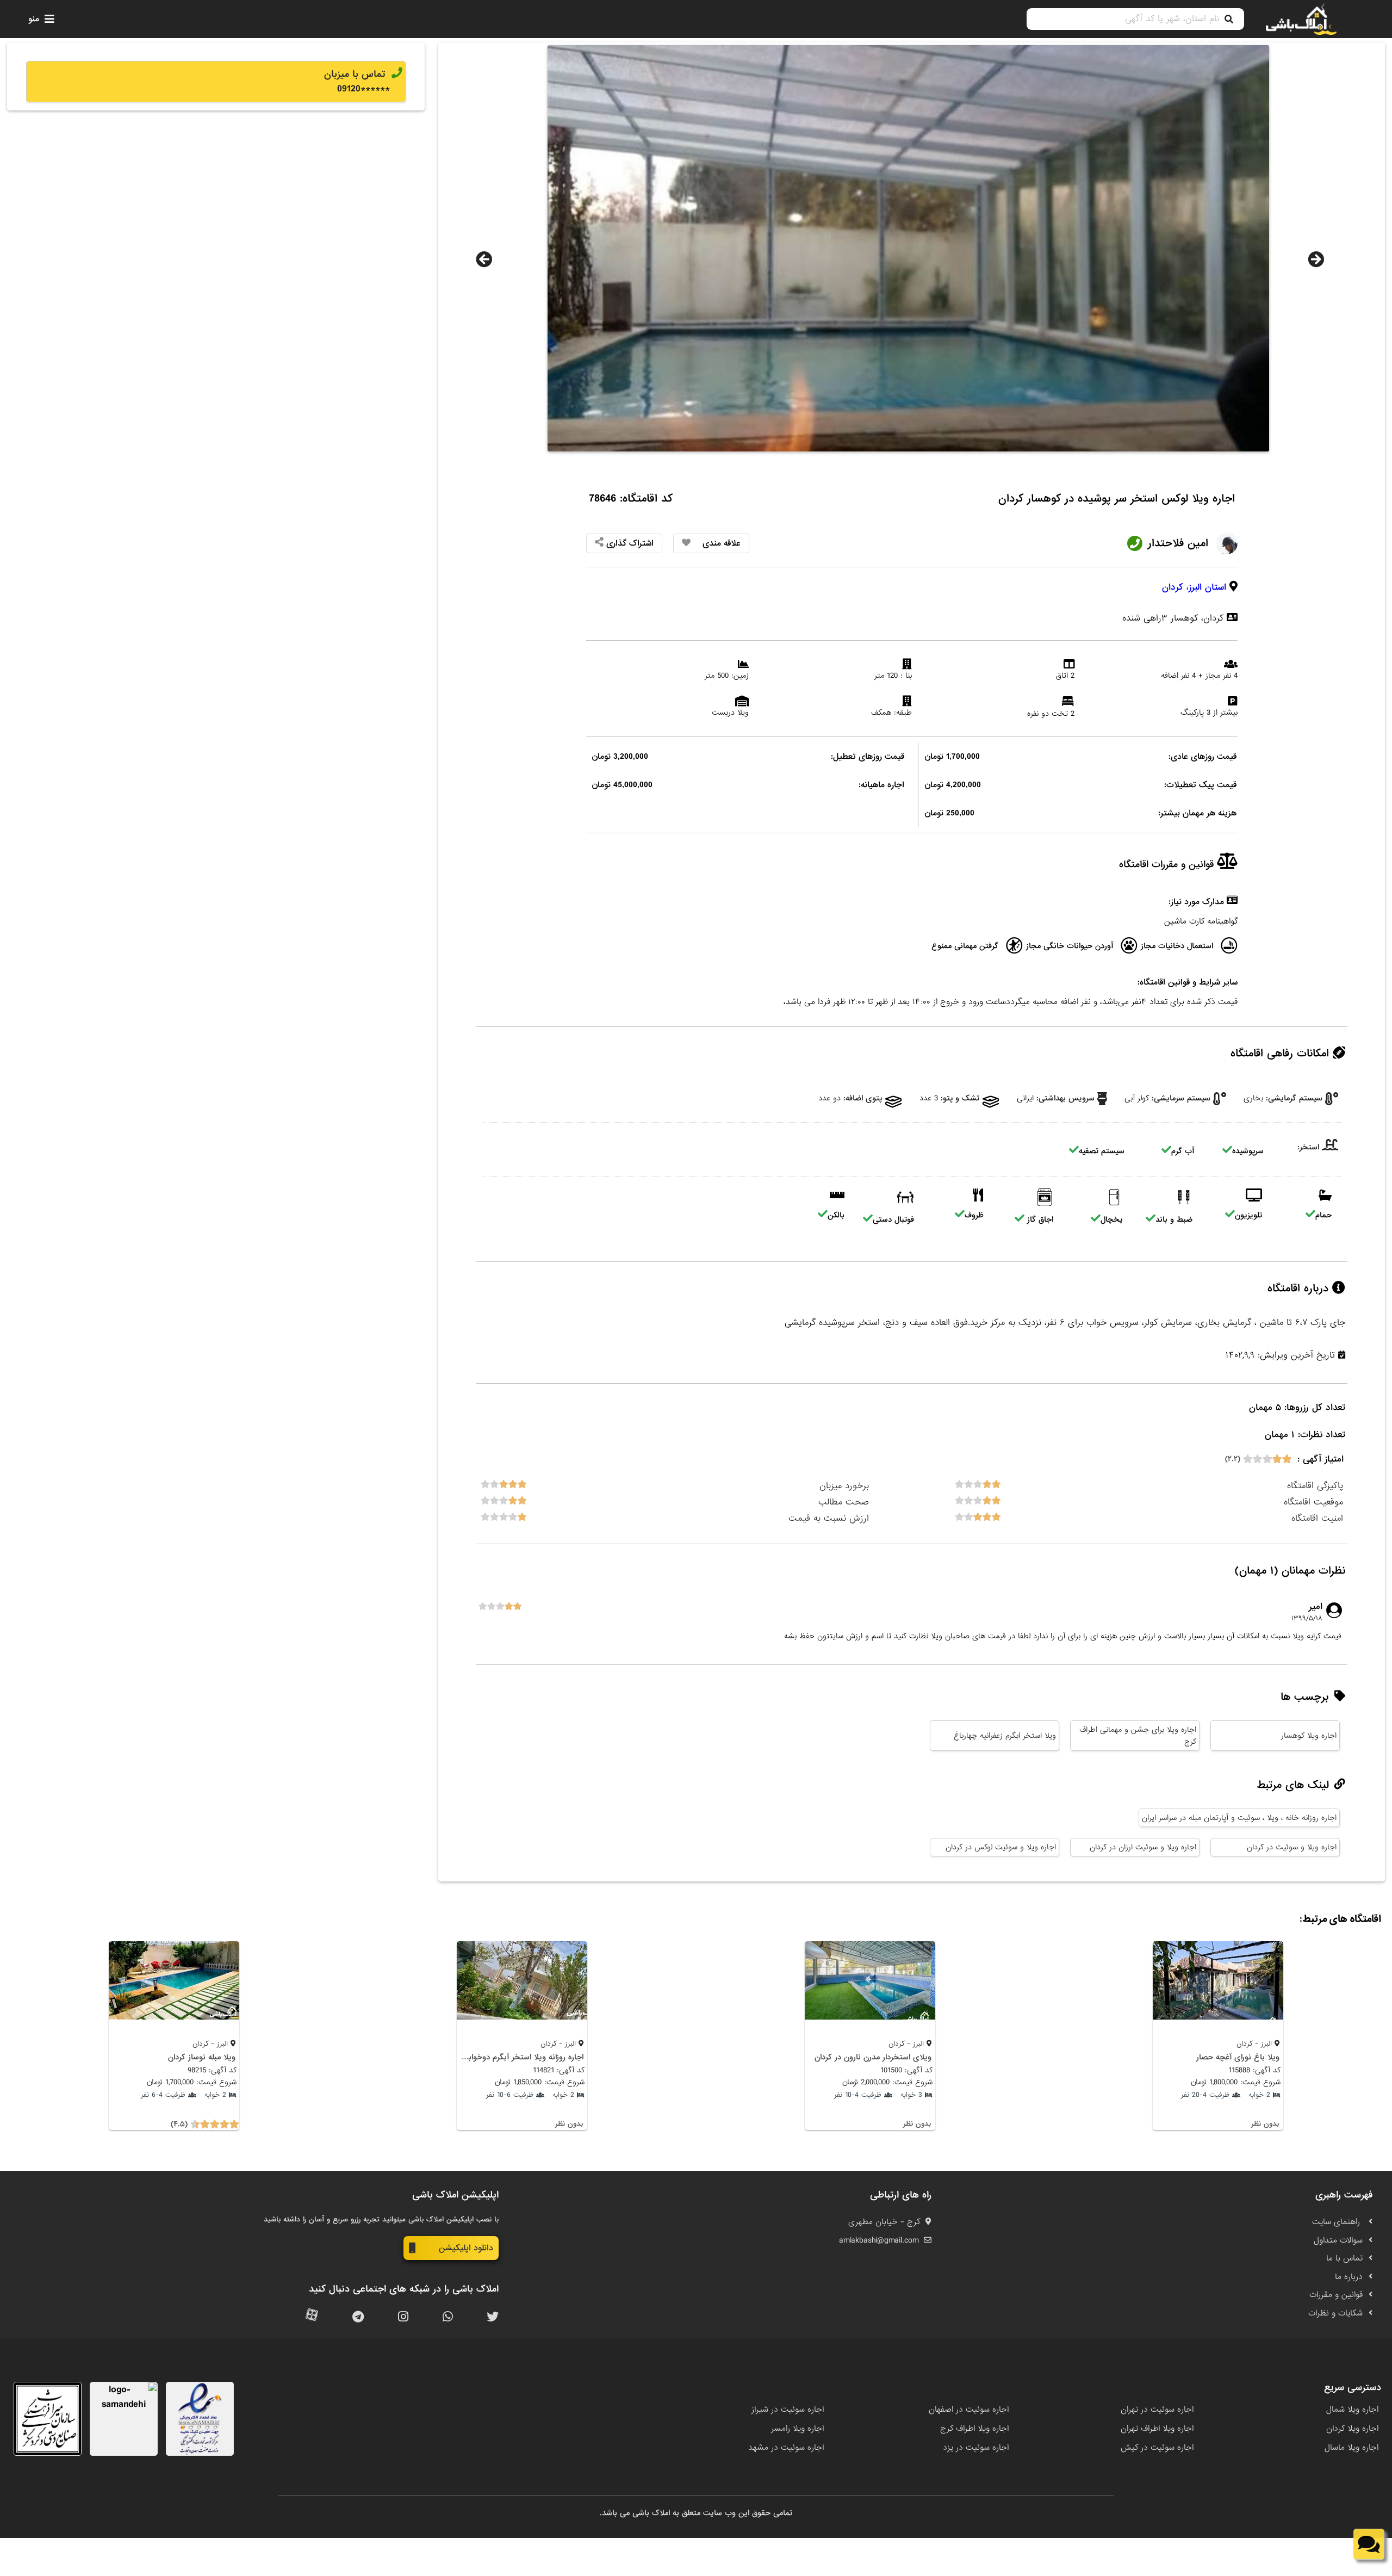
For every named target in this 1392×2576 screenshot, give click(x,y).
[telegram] (358, 2317)
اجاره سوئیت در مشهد (786, 2448)
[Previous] (484, 259)
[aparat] (312, 2317)
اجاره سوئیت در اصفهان (969, 2410)
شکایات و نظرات (1335, 2313)
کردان (1173, 587)
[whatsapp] (448, 2317)
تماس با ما (1344, 2258)
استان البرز (1207, 587)
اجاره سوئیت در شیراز (788, 2410)
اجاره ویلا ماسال (1351, 2448)
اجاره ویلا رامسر (797, 2429)
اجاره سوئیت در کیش (1157, 2448)
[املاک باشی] (1301, 19)
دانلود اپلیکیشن (466, 2248)
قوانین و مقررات (1336, 2295)
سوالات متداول (1338, 2240)
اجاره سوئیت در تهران (1157, 2410)
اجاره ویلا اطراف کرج (974, 2429)
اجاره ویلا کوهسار (1309, 1736)
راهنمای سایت (1337, 2222)
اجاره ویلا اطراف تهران (1157, 2429)
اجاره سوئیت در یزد (976, 2448)
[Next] (1316, 259)
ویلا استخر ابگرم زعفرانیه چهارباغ (1005, 1736)
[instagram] (403, 2317)
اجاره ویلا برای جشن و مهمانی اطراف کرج (1138, 1736)
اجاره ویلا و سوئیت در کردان (1292, 1847)
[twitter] (493, 2317)
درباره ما (1349, 2277)
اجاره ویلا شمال (1352, 2410)
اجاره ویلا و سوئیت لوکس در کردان (1001, 1847)
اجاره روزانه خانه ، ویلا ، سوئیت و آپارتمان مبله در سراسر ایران (1239, 1818)
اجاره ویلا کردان (1352, 2429)
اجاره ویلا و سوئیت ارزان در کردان (1143, 1847)
